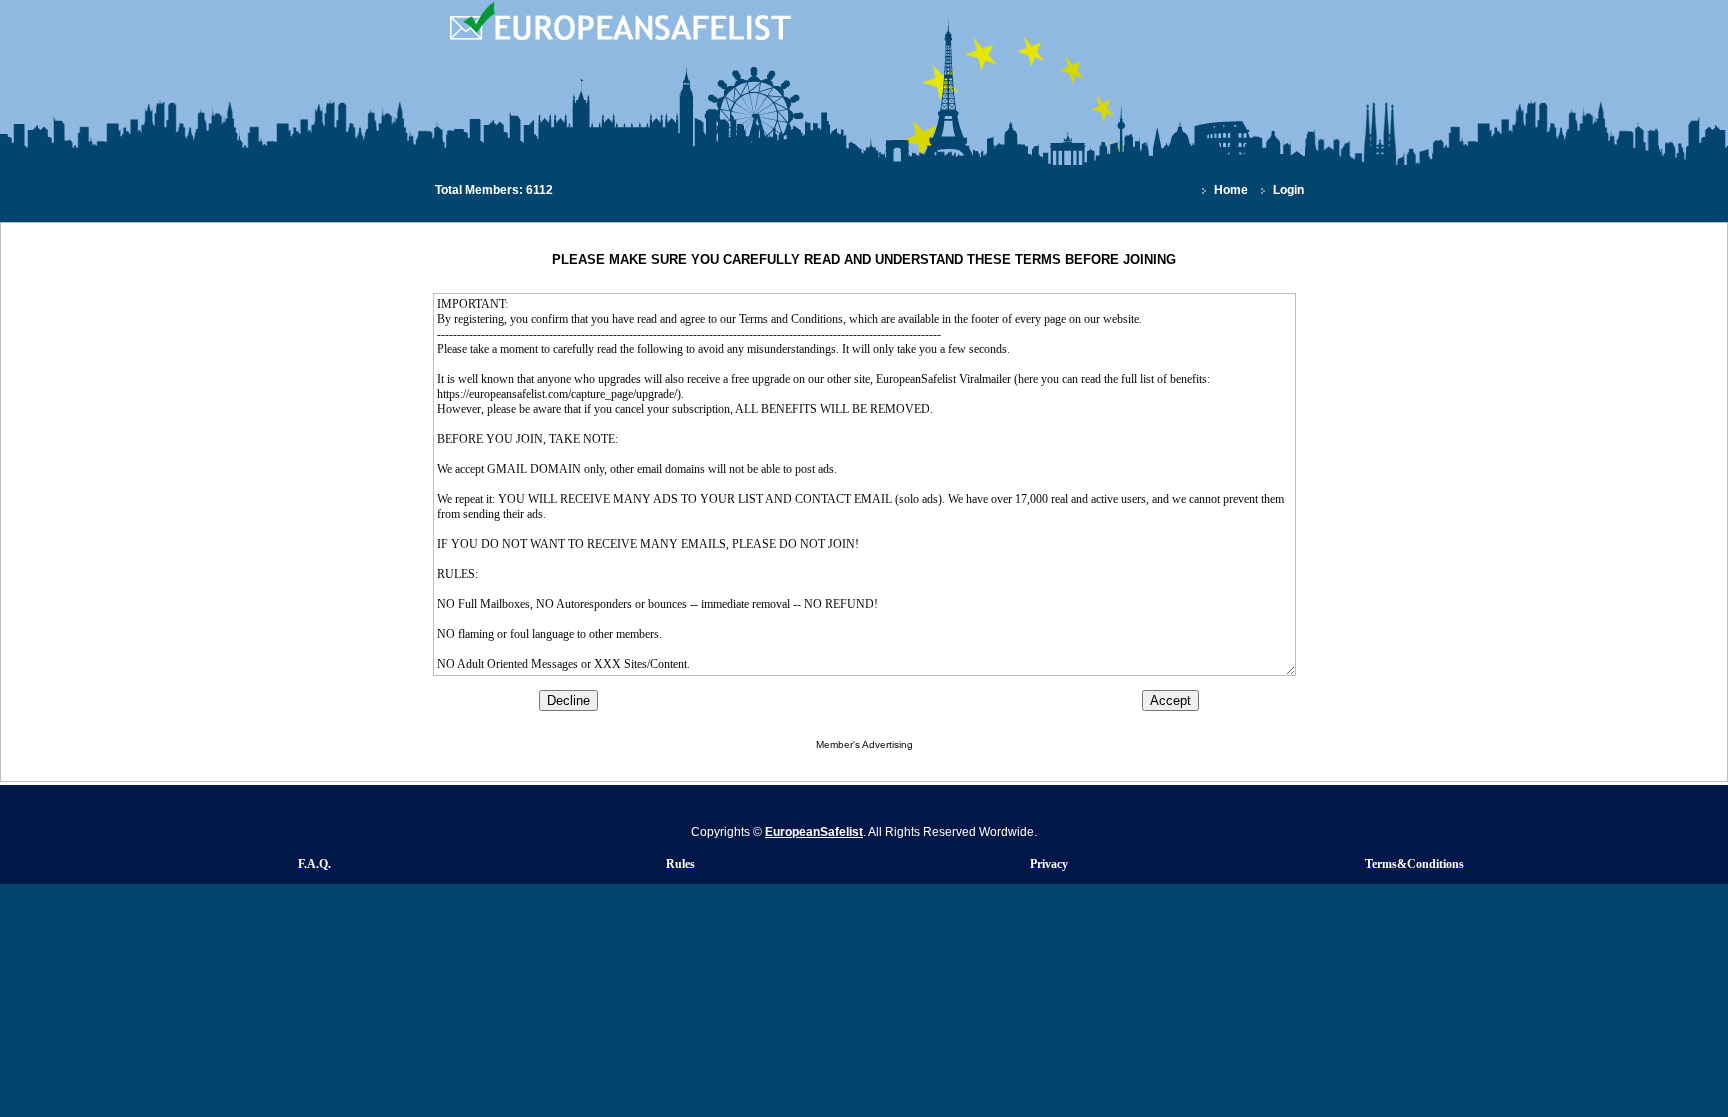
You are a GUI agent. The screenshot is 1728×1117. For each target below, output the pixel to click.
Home (1231, 190)
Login (1288, 190)
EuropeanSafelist (814, 832)
